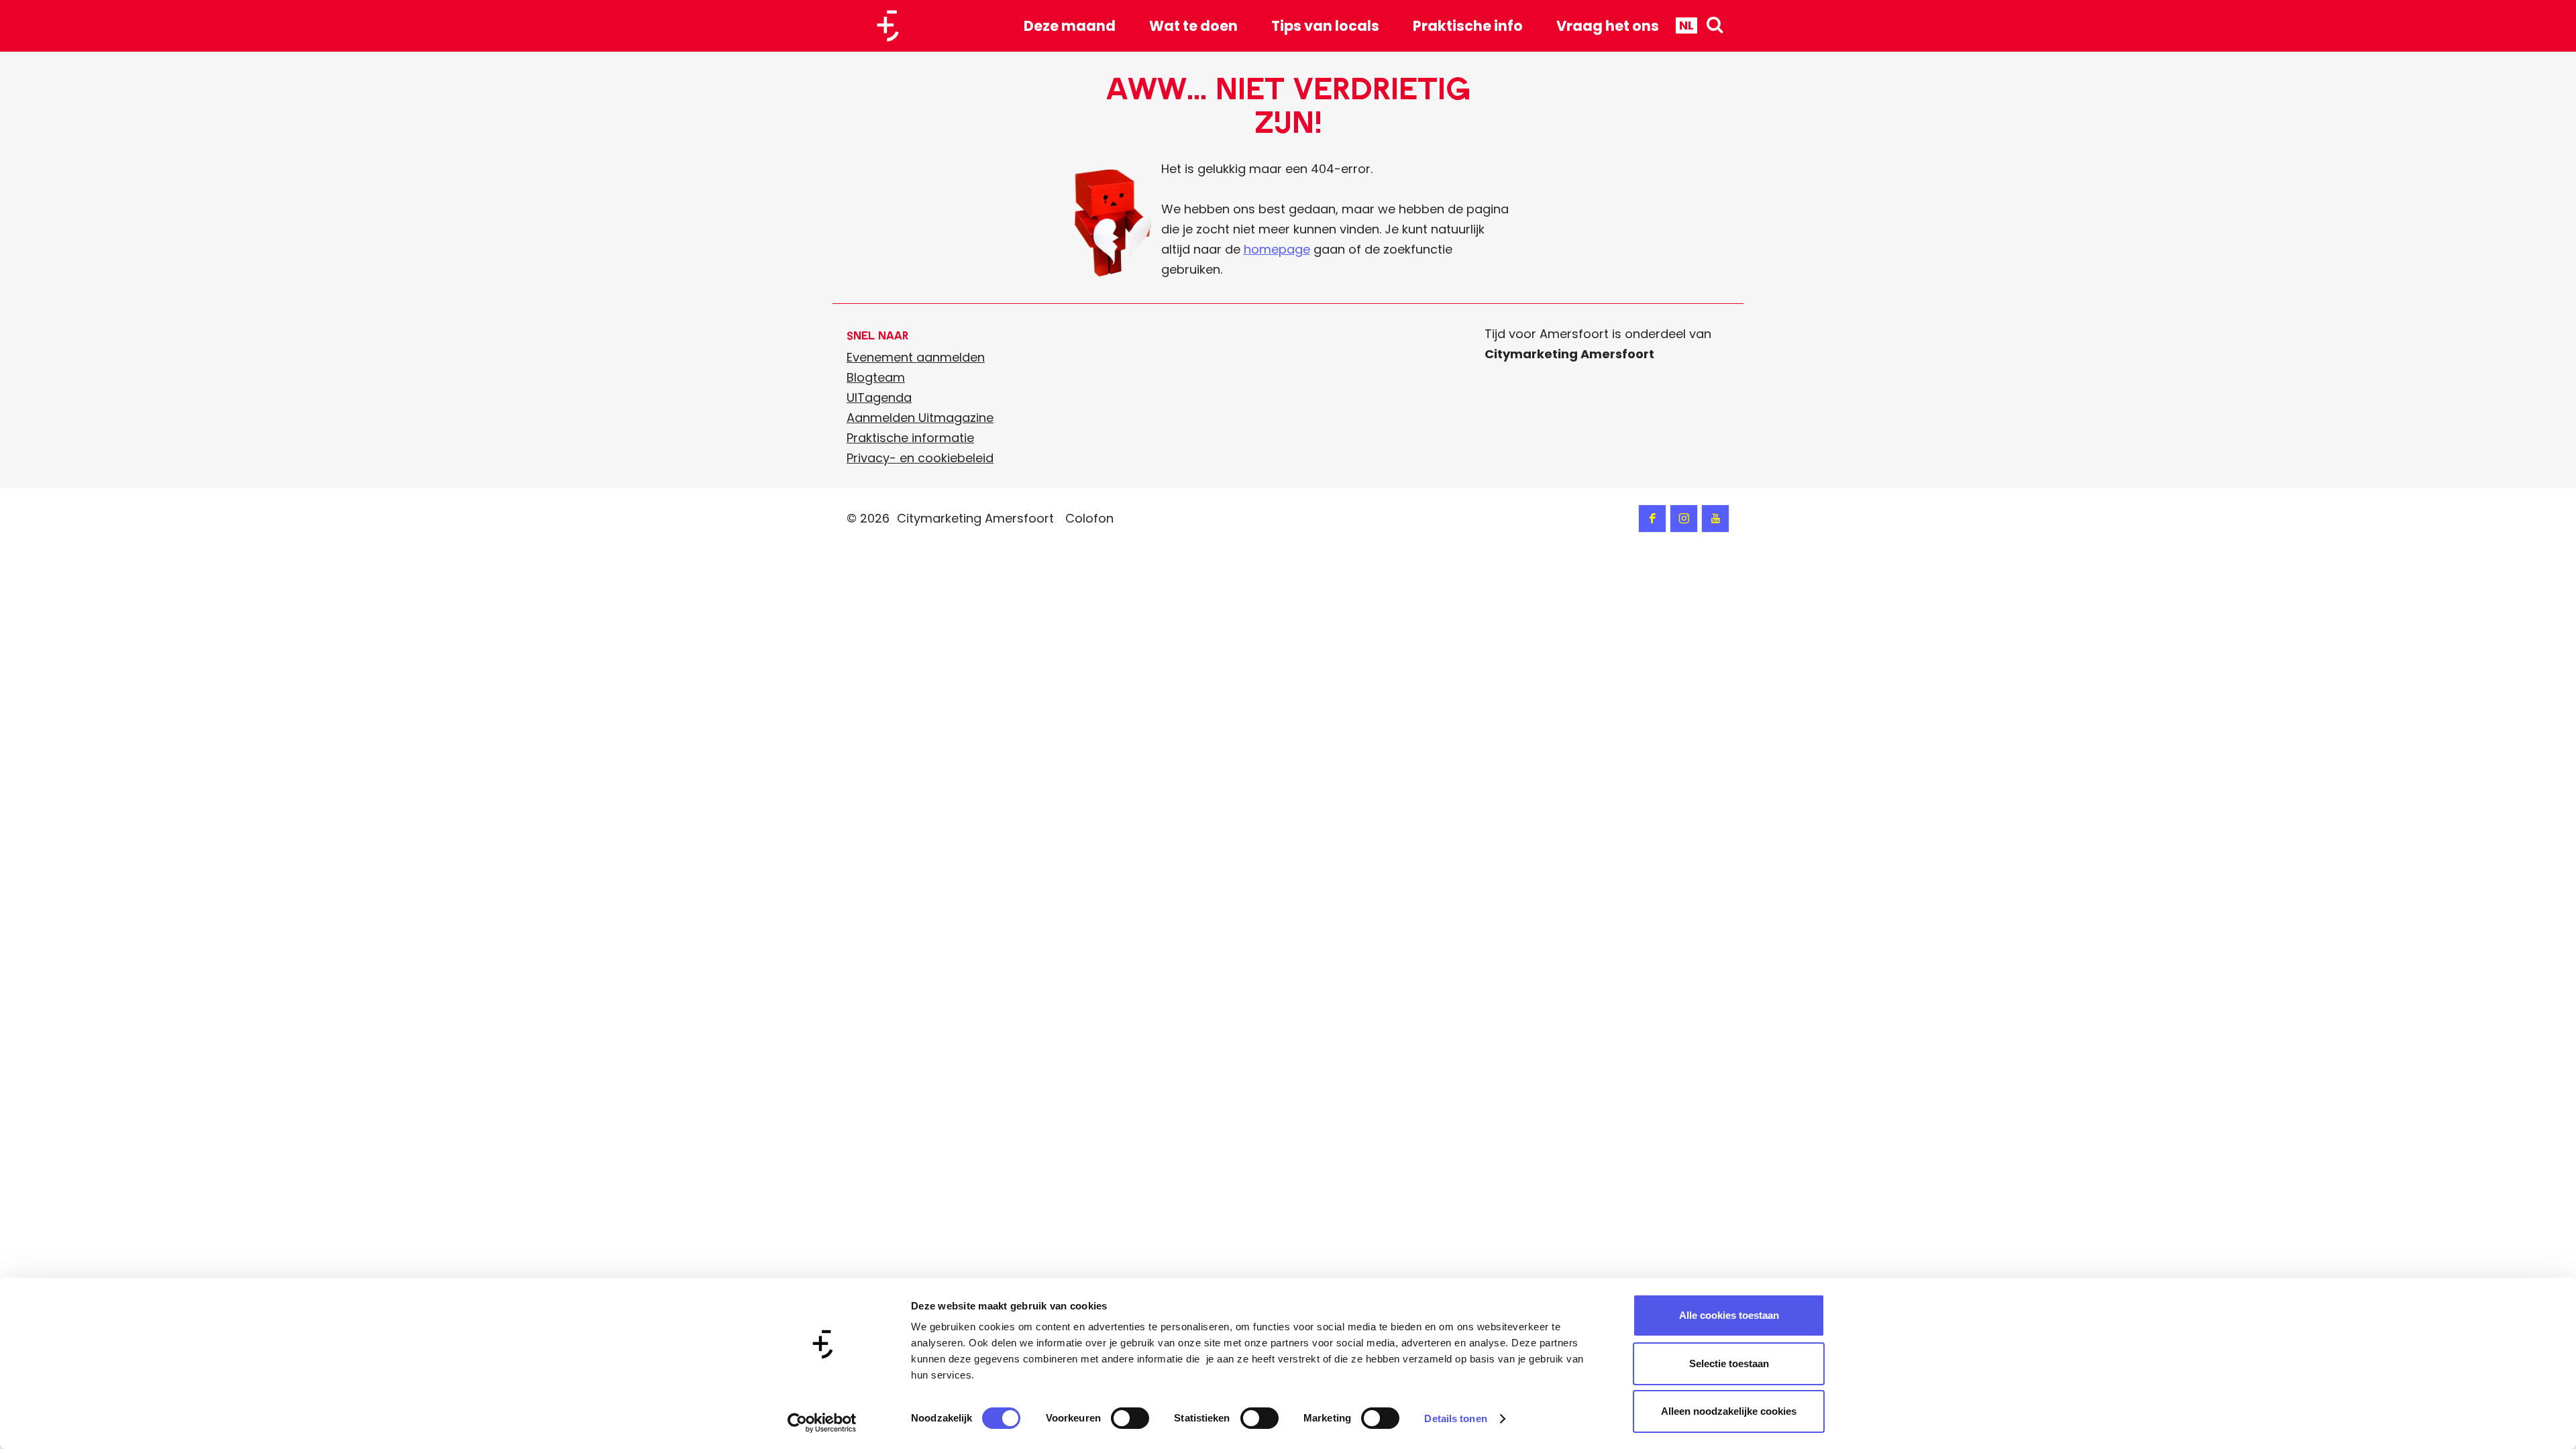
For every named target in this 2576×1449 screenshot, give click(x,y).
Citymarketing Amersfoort (975, 518)
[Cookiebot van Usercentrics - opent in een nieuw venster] (822, 1423)
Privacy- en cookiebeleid (920, 458)
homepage (1277, 249)
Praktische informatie (910, 438)
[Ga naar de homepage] (893, 26)
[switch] (1130, 1418)
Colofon (1089, 518)
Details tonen (1455, 1418)
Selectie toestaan (1729, 1363)
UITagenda (879, 397)
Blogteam (876, 377)
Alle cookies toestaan (1729, 1315)
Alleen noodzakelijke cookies (1729, 1411)
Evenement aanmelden (916, 357)
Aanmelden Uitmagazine (920, 418)
